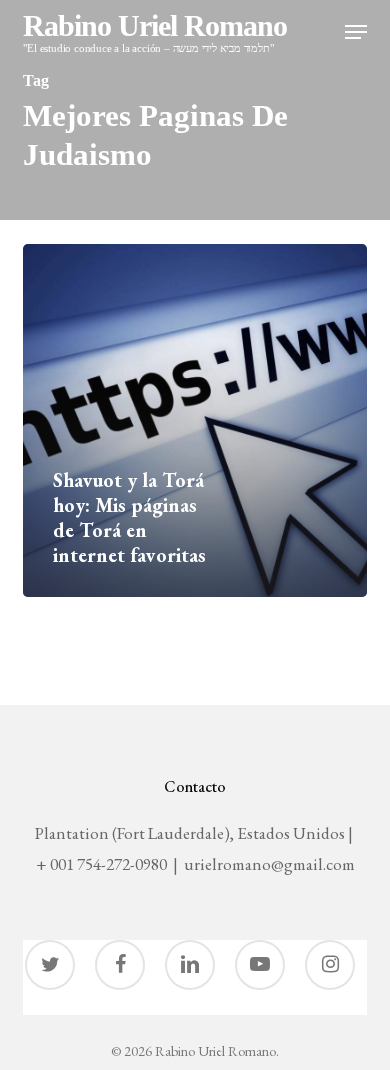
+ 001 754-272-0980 (101, 864)
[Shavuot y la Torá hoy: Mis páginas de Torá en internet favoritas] (195, 420)
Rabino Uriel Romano (155, 33)
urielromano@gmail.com (269, 864)
